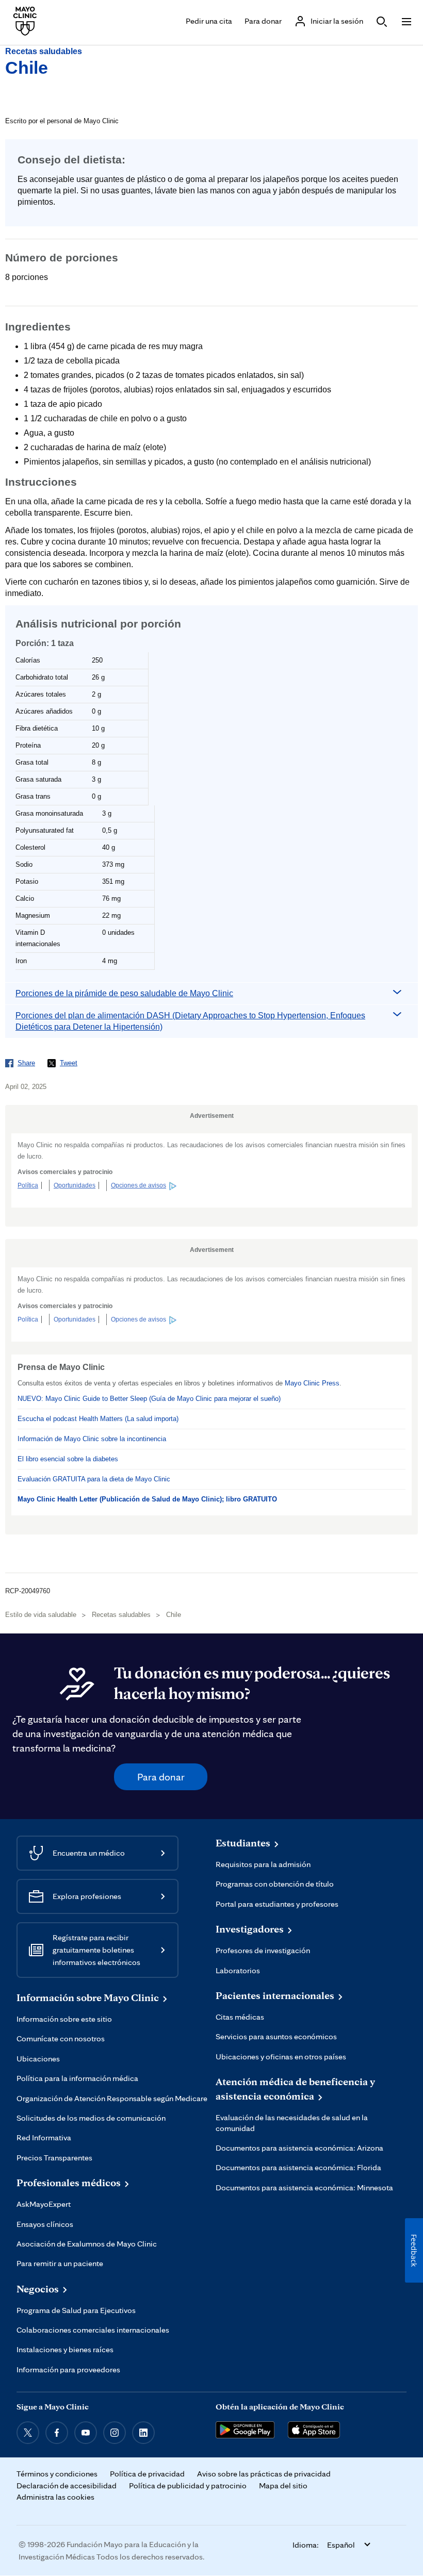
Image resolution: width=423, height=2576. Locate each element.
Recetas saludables (44, 51)
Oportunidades (75, 1185)
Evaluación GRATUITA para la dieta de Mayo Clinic (94, 1479)
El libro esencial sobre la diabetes (68, 1459)
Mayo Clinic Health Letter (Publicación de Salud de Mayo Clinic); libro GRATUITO (147, 1499)
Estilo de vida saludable (41, 1615)
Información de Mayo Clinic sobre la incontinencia (92, 1439)
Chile (27, 68)
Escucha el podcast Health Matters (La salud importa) (98, 1419)
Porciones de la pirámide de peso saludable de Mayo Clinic (124, 993)
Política (28, 1185)
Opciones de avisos (139, 1185)
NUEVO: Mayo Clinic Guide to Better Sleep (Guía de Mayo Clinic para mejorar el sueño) (149, 1399)
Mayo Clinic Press (312, 1383)
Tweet (69, 1063)
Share (26, 1063)
